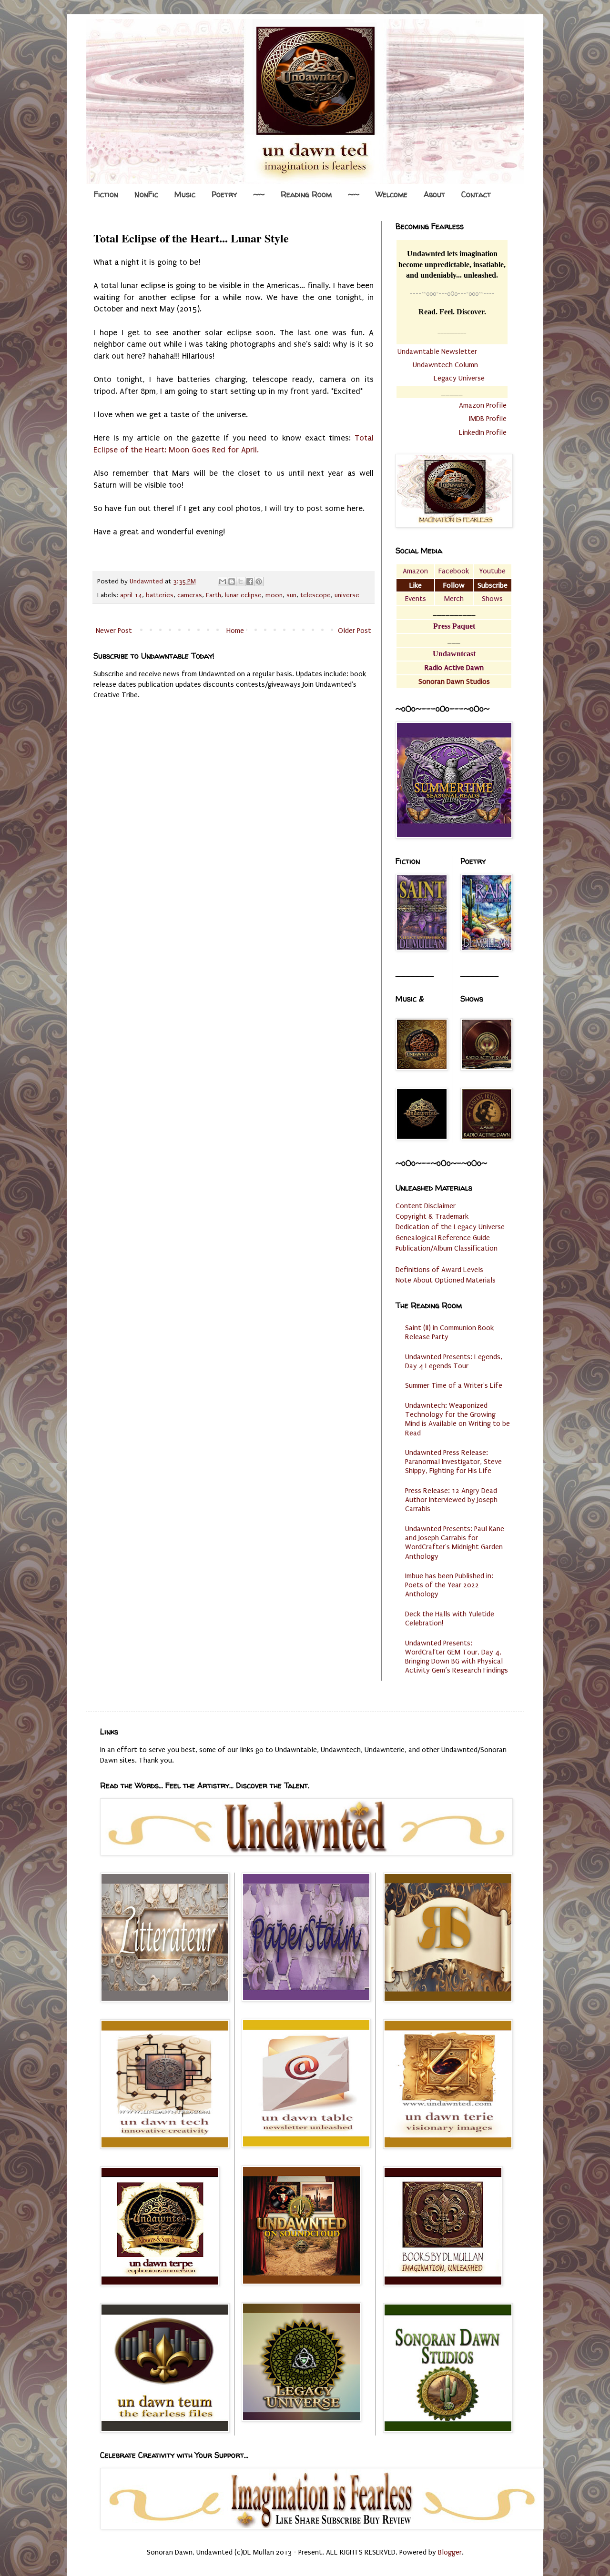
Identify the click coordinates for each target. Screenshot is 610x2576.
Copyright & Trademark (432, 1216)
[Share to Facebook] (250, 581)
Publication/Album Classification (447, 1248)
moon (274, 595)
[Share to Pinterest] (259, 581)
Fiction (106, 194)
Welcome (391, 194)
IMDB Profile (488, 419)
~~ (259, 194)
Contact (476, 194)
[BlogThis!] (232, 581)
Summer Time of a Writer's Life (454, 1385)
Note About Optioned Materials (446, 1280)
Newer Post (114, 631)
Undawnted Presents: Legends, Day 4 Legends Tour (454, 1361)
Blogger (450, 2552)
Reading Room (306, 194)
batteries (160, 595)
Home (235, 631)
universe (347, 595)
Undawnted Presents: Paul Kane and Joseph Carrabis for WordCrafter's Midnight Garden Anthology (455, 1543)
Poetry (224, 194)
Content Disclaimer (426, 1206)
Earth (213, 595)
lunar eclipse (243, 595)
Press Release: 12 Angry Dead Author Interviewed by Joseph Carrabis (451, 1500)
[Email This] (223, 581)
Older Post (355, 631)
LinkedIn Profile (483, 432)
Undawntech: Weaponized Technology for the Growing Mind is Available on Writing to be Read (457, 1419)
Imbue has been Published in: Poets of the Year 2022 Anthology (449, 1585)
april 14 (131, 595)
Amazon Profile (483, 405)
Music (185, 194)
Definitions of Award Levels (439, 1270)
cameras (190, 595)
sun (291, 595)
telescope (315, 595)
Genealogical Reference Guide (443, 1238)
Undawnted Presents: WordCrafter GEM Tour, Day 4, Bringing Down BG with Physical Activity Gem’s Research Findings (457, 1657)
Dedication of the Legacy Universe (450, 1227)
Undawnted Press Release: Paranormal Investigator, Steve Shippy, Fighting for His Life (453, 1462)
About (434, 194)
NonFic (146, 194)
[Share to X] (241, 581)
